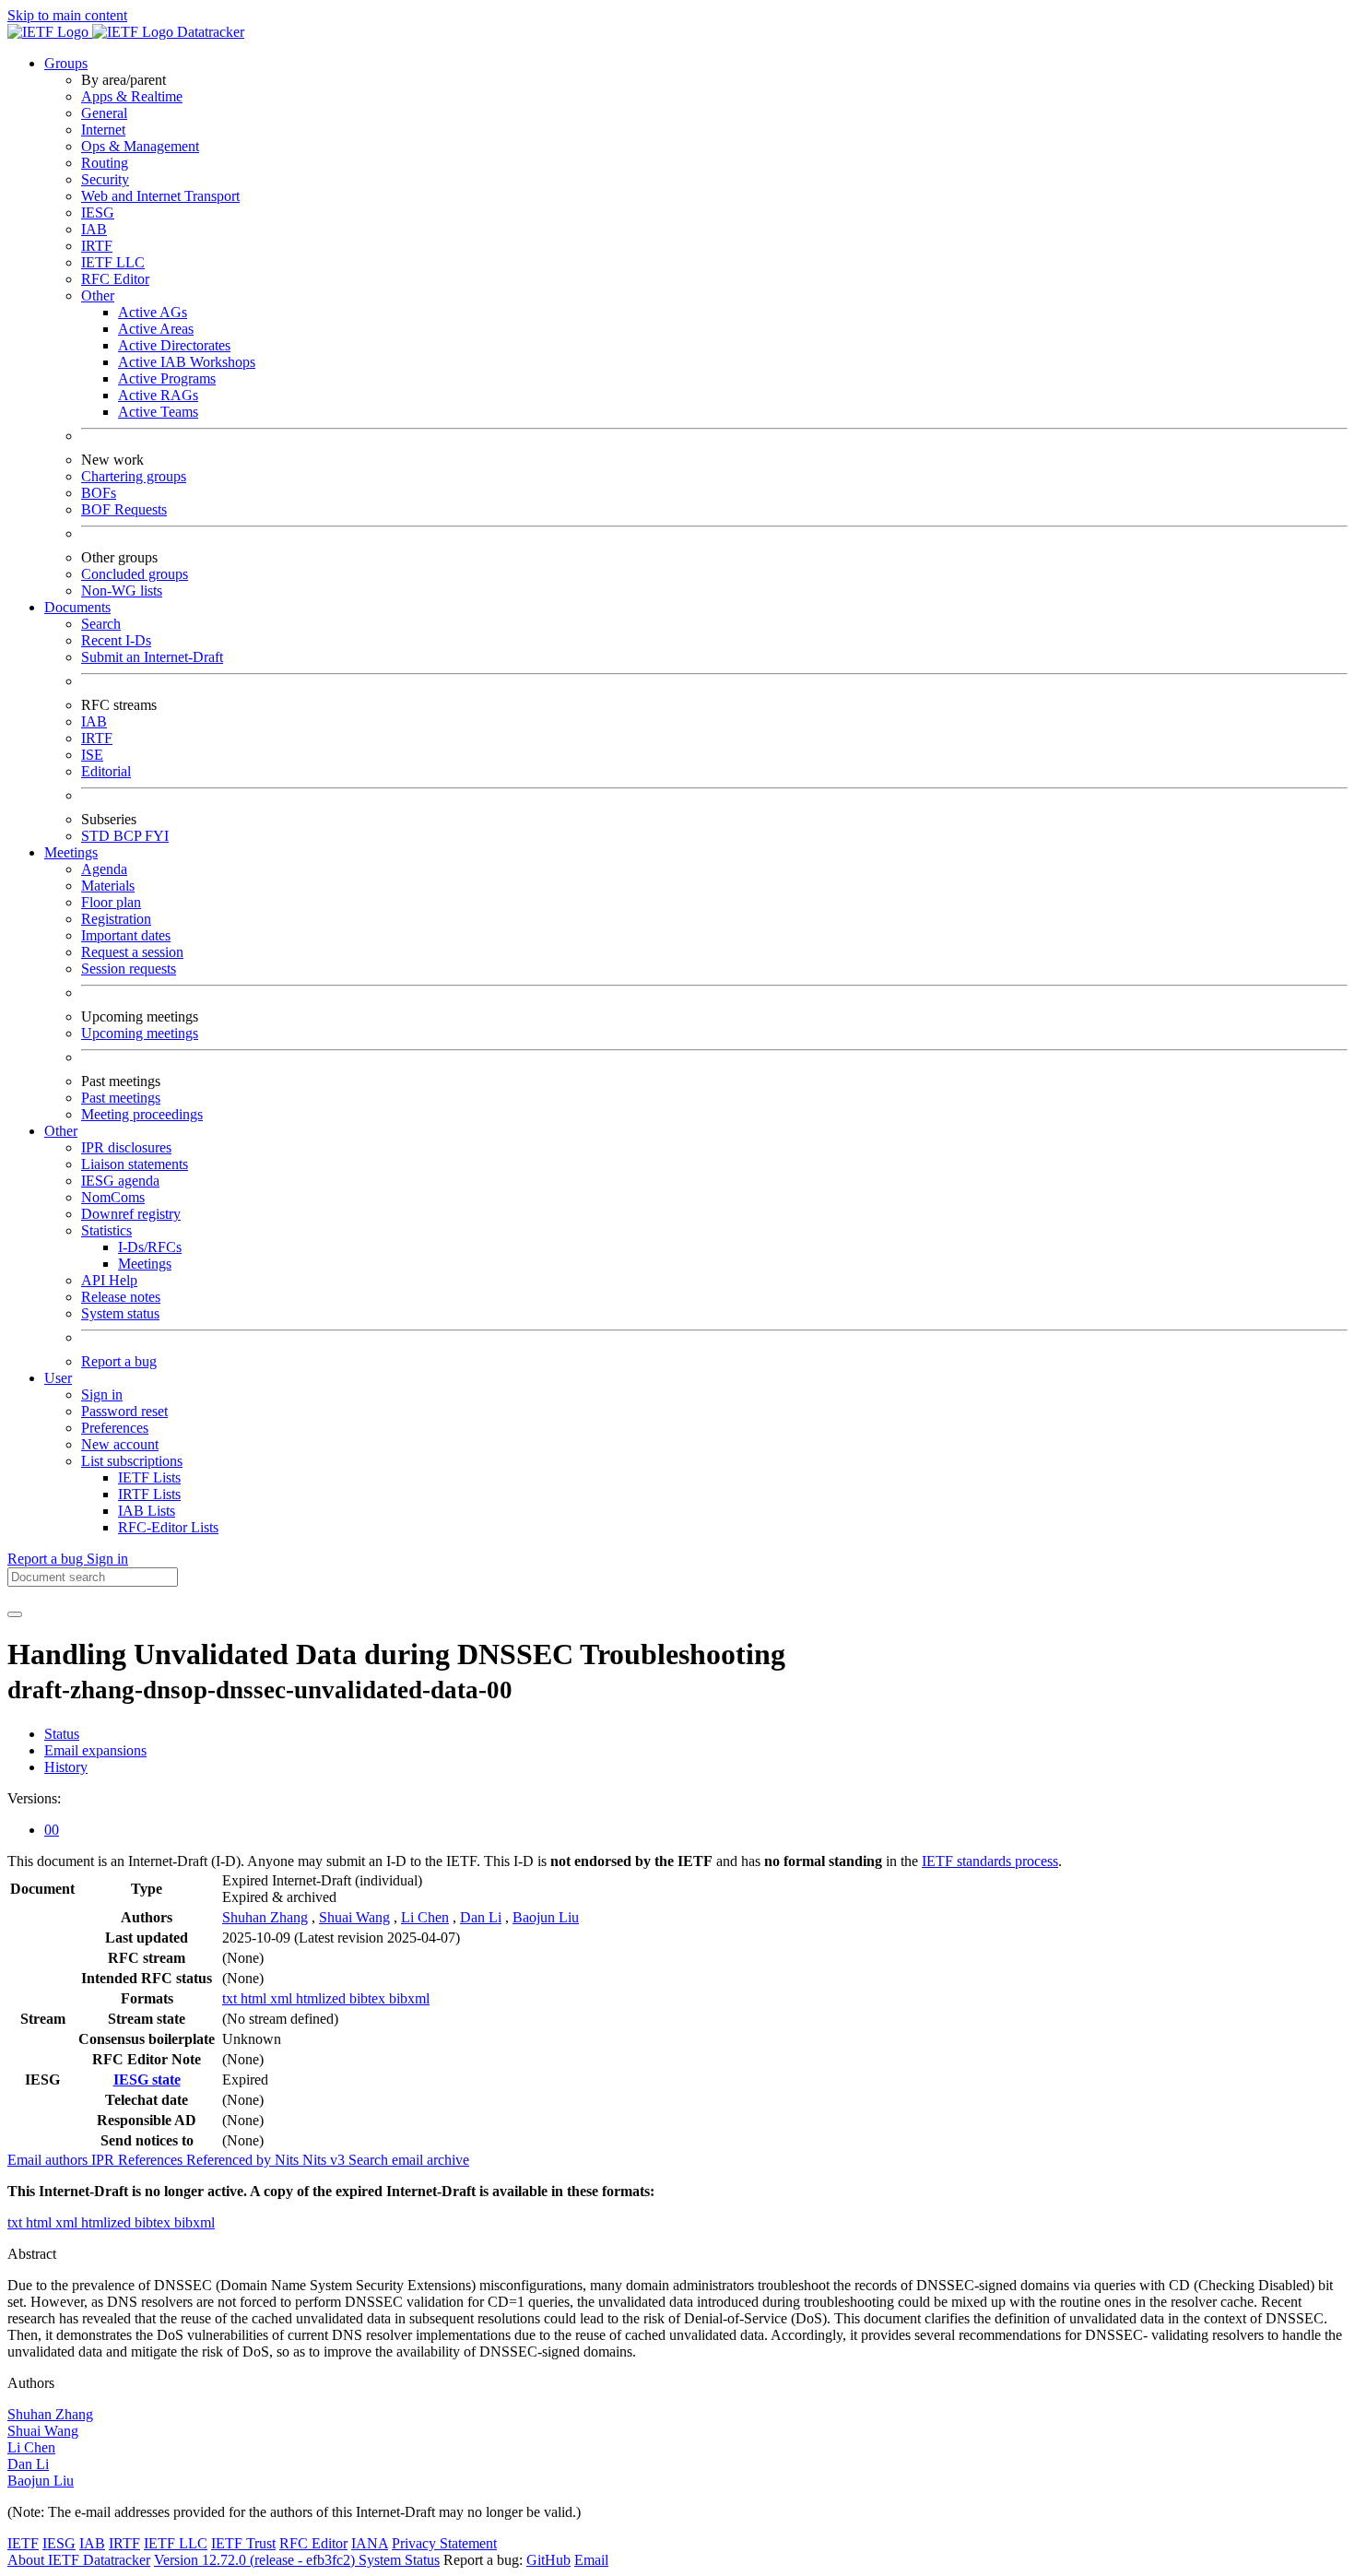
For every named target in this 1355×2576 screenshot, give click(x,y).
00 (52, 1830)
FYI (157, 836)
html (255, 1998)
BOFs (99, 493)
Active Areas (156, 329)
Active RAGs (158, 395)
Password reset (124, 1411)
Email (591, 2560)
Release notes (121, 1297)
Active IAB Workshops (187, 362)
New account (120, 1444)
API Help (109, 1280)
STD (97, 836)
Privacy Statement (444, 2543)
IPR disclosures (126, 1147)
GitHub (548, 2560)
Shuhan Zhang (265, 1917)
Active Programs (167, 378)
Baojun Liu (546, 1917)
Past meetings (121, 1098)
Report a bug (119, 1361)
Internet (103, 130)
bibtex (369, 1998)
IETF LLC (113, 262)
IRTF (97, 246)
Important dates (126, 935)
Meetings (145, 1264)
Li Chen (425, 1917)
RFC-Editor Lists (168, 1527)
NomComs (113, 1197)
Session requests (129, 969)
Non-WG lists (122, 591)
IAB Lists (147, 1511)
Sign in (102, 1394)
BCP (129, 836)
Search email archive (409, 2160)
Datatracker (209, 32)
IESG (98, 213)
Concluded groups (135, 574)
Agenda (104, 869)
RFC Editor (115, 279)
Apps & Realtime (132, 96)
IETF (23, 2543)
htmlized (323, 1998)
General (104, 113)
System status (120, 1313)
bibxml (409, 1998)
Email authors (49, 2160)
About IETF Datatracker (79, 2560)
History (66, 1767)
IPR (105, 2160)
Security (105, 179)
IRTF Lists (149, 1494)
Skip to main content (67, 15)
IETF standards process (990, 1861)
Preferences (115, 1428)
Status (62, 1734)
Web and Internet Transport (160, 196)
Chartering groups (134, 476)
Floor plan (111, 902)
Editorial (106, 771)
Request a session (132, 952)
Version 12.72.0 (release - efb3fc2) (256, 2560)
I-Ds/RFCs (150, 1247)
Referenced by (230, 2160)
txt (231, 1998)
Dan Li (481, 1917)
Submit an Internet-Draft (152, 657)
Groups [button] (66, 63)
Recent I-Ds (116, 640)
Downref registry (131, 1214)
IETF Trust (243, 2543)
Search (101, 624)
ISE (92, 755)
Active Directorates (174, 345)
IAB (94, 229)
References (152, 2160)
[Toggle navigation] (15, 1614)
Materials (108, 886)
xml (283, 1998)
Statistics (106, 1230)
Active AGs (153, 312)
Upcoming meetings (140, 1033)
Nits (289, 2160)
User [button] (58, 1378)
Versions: (34, 1798)
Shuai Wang (354, 1917)
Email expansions (95, 1750)
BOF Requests (124, 509)
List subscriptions (132, 1461)
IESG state (147, 2080)
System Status (399, 2560)
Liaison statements (135, 1164)
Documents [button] (77, 607)
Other (98, 295)
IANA (370, 2543)
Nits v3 (325, 2160)
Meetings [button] (71, 852)
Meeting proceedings (142, 1114)
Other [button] (61, 1131)
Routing (105, 163)
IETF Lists (149, 1477)
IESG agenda (120, 1181)
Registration (116, 919)
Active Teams (158, 412)
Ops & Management (140, 146)
